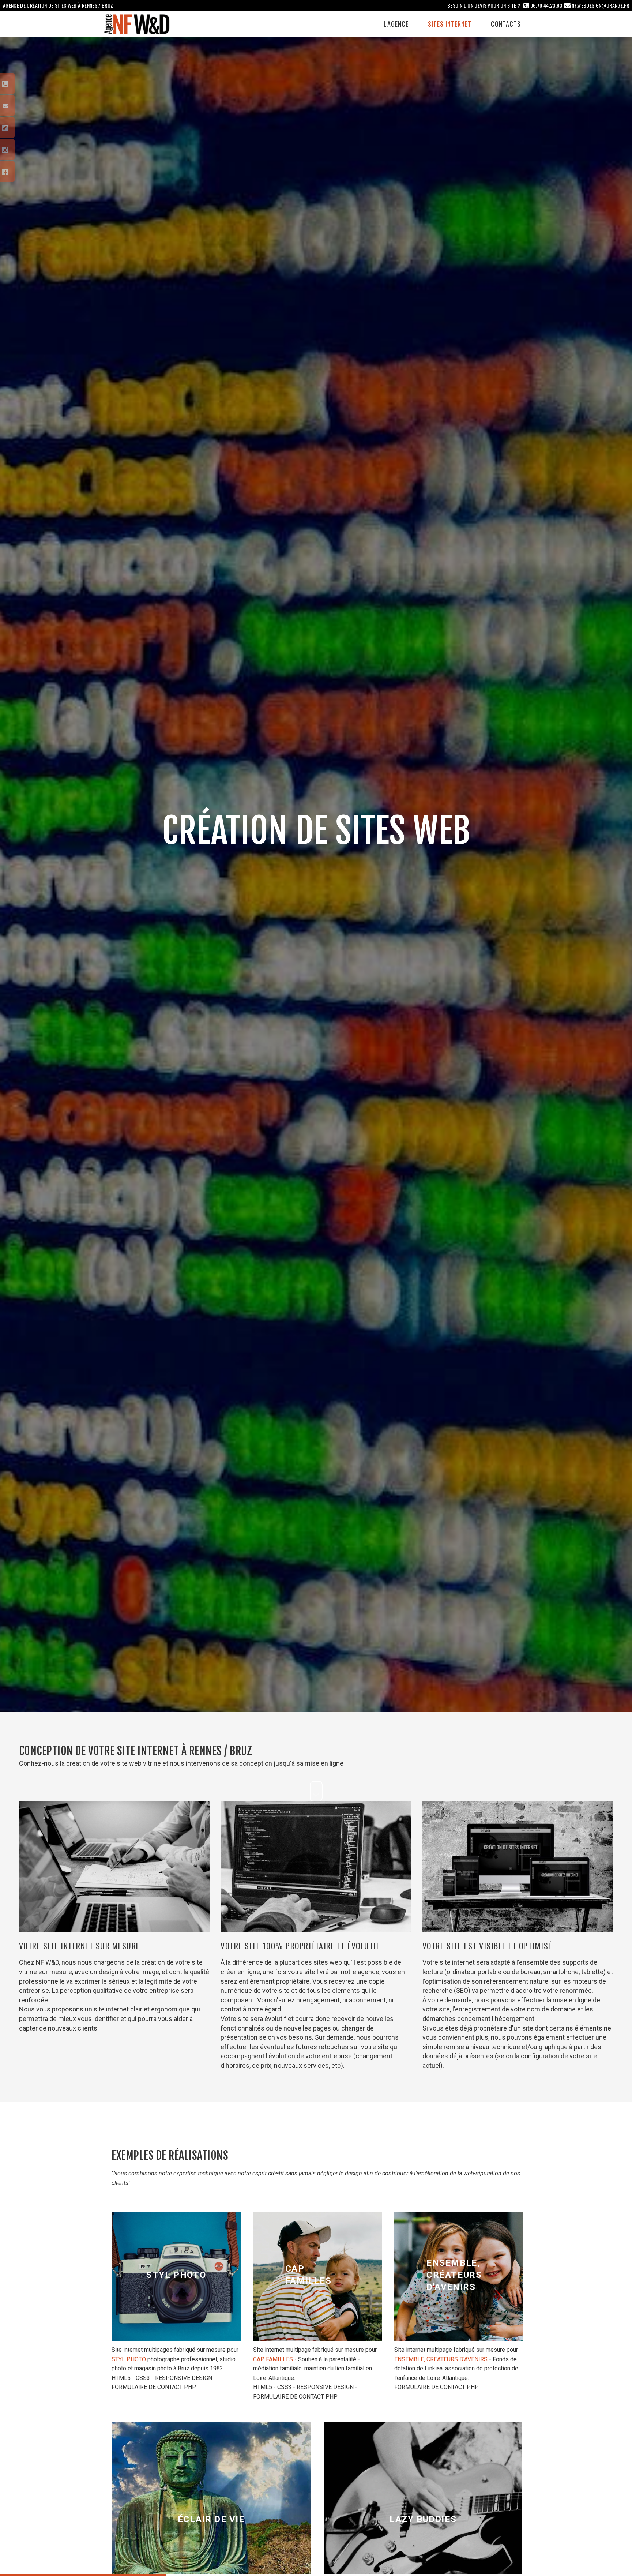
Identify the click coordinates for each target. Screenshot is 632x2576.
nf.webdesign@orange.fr (600, 5)
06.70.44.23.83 (546, 5)
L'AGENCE (396, 24)
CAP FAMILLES (273, 2359)
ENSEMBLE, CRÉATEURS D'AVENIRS (441, 2359)
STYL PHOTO (129, 2359)
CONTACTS (506, 24)
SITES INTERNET (450, 24)
